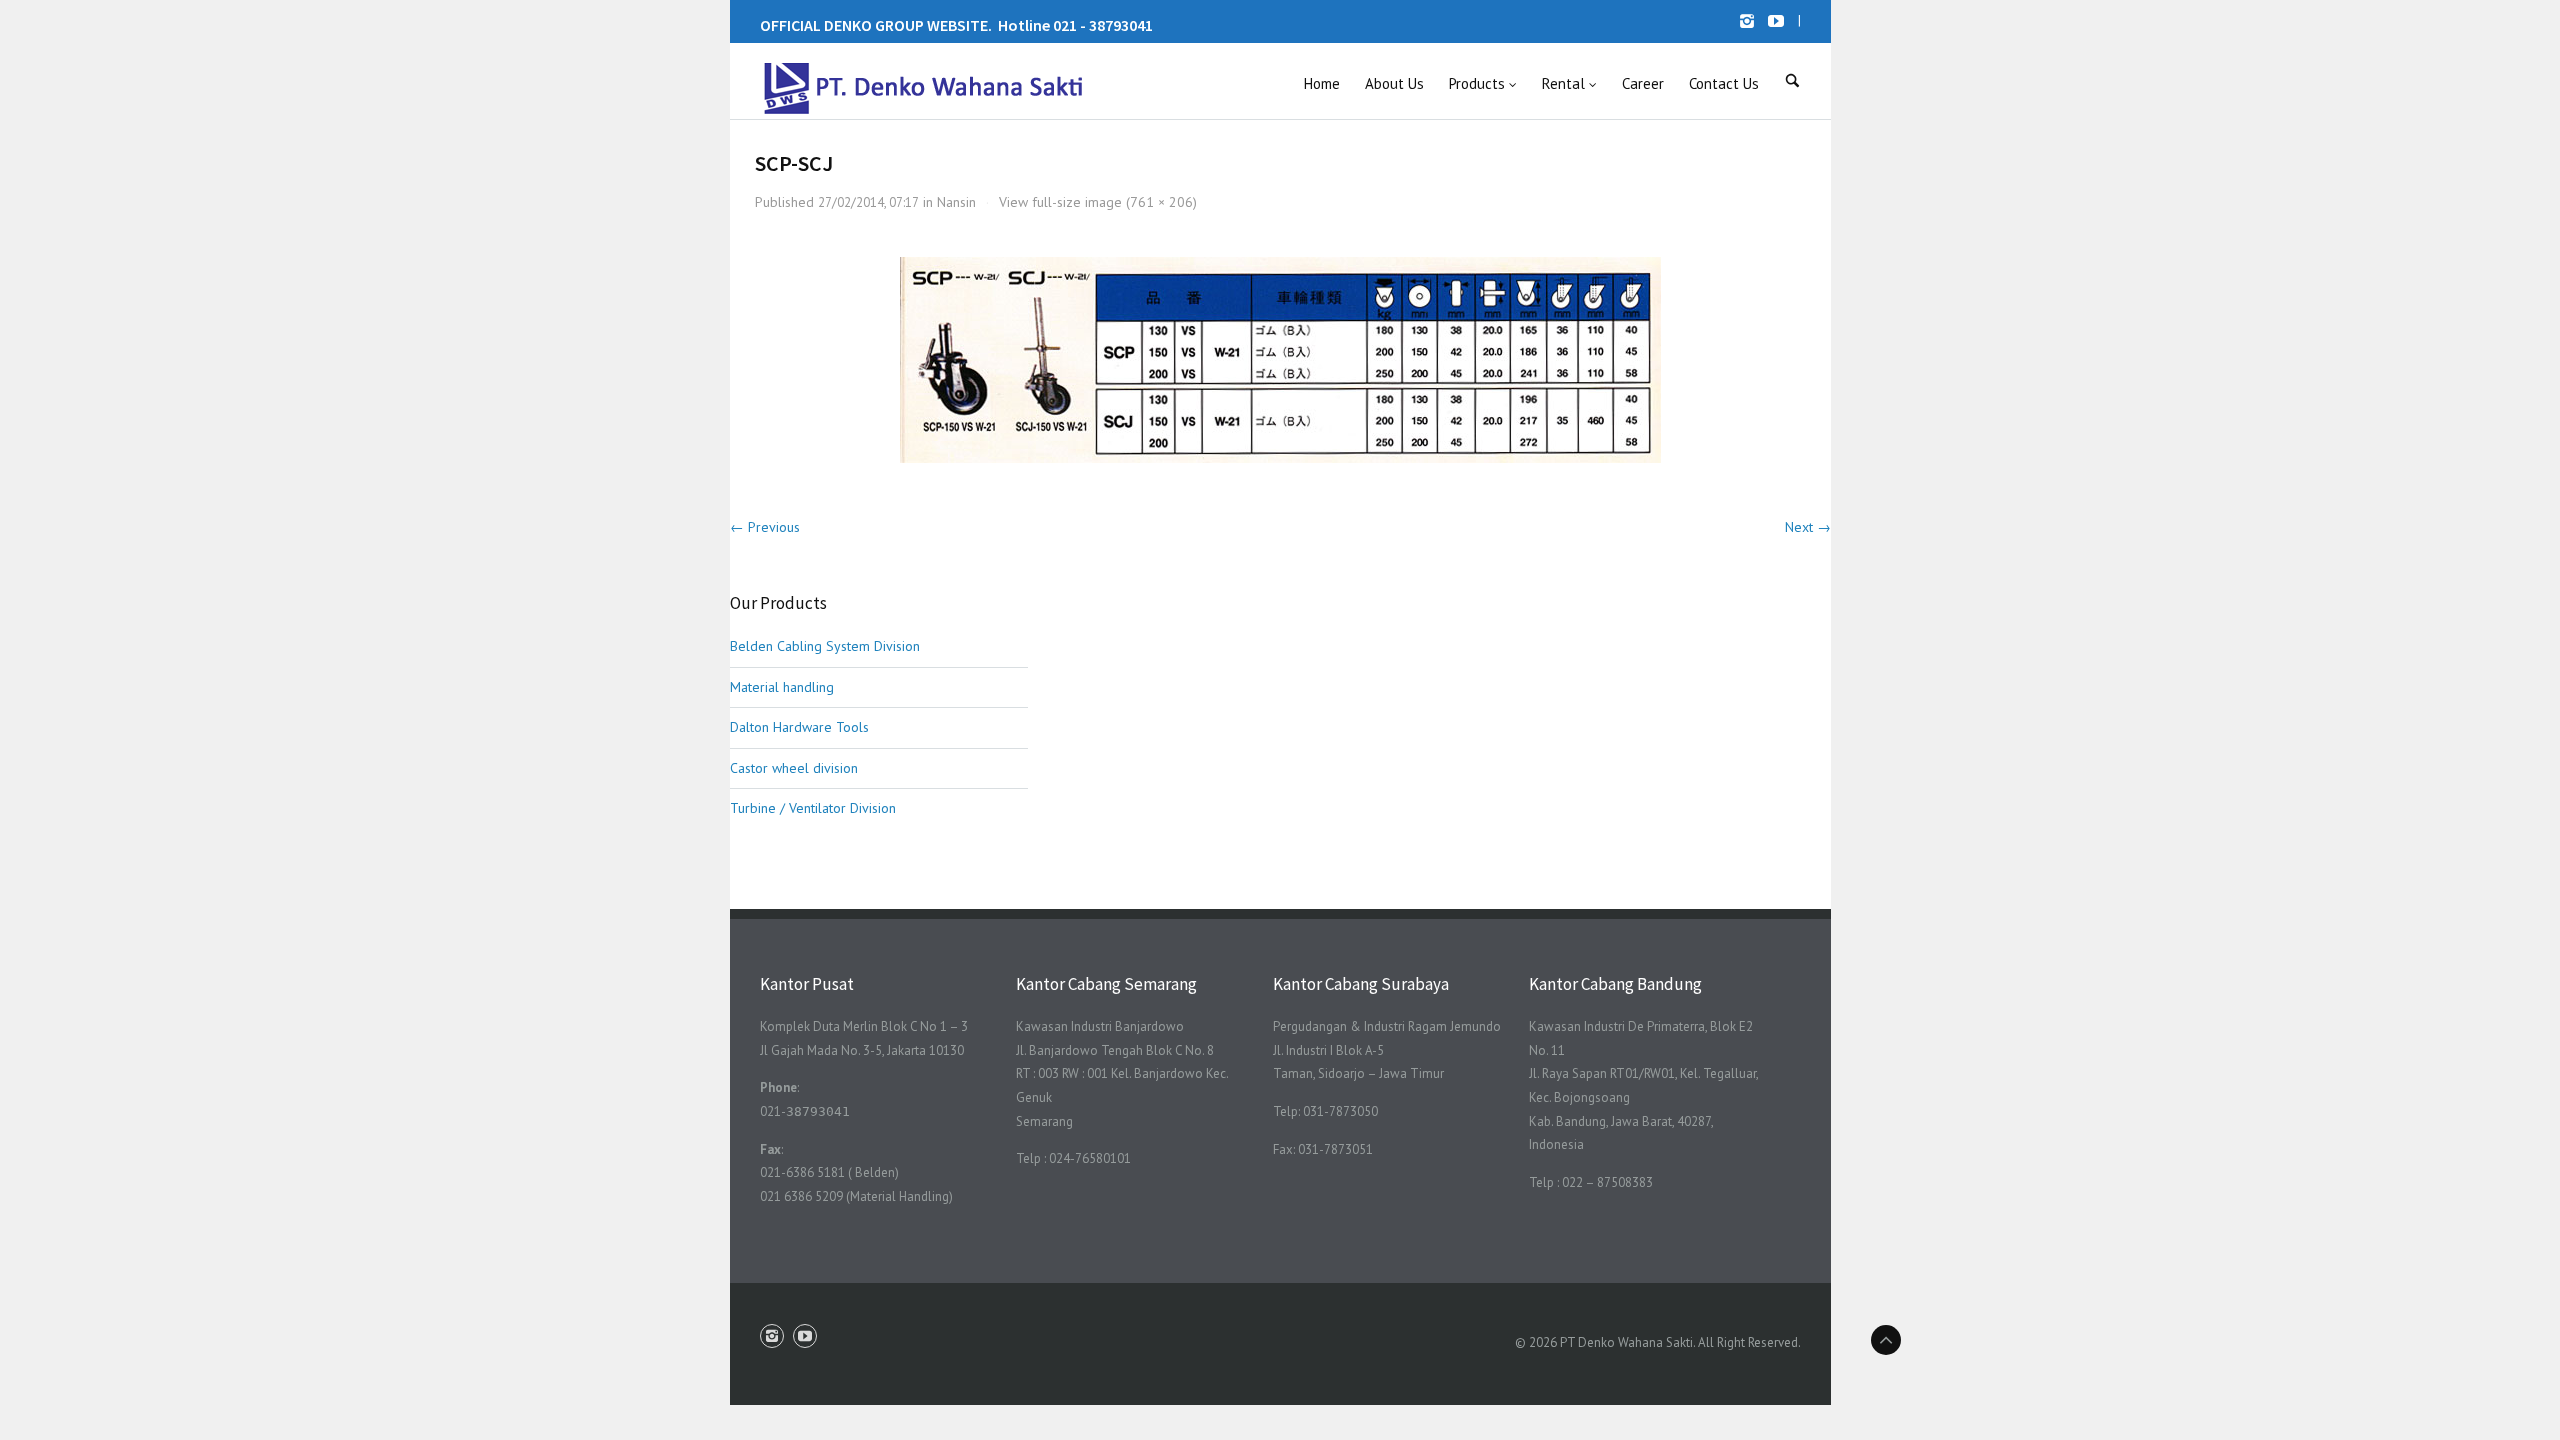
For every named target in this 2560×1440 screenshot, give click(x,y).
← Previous (765, 527)
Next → (1808, 527)
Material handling (782, 687)
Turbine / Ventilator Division (813, 808)
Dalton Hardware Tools (799, 727)
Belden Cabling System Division (825, 646)
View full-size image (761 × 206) (1098, 202)
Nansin (956, 202)
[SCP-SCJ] (1280, 360)
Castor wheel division (794, 768)
